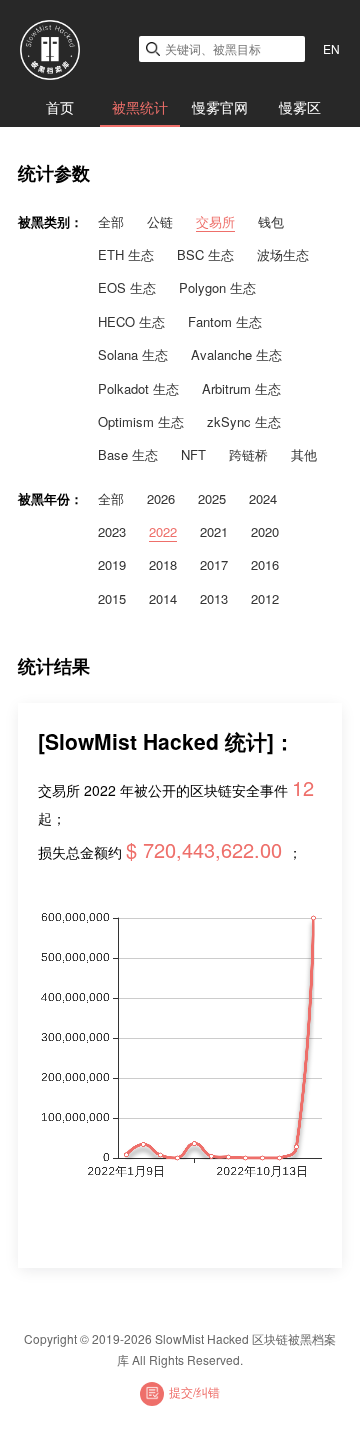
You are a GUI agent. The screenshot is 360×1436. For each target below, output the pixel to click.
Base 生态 (128, 454)
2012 (265, 598)
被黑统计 (140, 107)
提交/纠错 (194, 1391)
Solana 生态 (133, 354)
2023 (112, 531)
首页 (60, 107)
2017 (214, 564)
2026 (161, 498)
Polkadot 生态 (138, 388)
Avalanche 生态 (236, 354)
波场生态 (283, 254)
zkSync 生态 (244, 421)
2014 (163, 598)
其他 (304, 454)
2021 (214, 531)
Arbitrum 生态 (241, 388)
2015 (112, 598)
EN (331, 48)
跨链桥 (248, 454)
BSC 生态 (205, 254)
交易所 (215, 221)
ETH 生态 (126, 254)
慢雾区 (300, 107)
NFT (193, 454)
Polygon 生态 (217, 287)
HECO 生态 (131, 321)
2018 (163, 564)
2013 (214, 598)
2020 (265, 531)
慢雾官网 (220, 107)
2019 (112, 564)
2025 (212, 498)
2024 (263, 498)
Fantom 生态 (225, 321)
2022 (163, 531)
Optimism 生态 (141, 421)
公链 (160, 221)
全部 (111, 221)
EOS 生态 (127, 287)
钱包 (271, 221)
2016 (265, 564)
